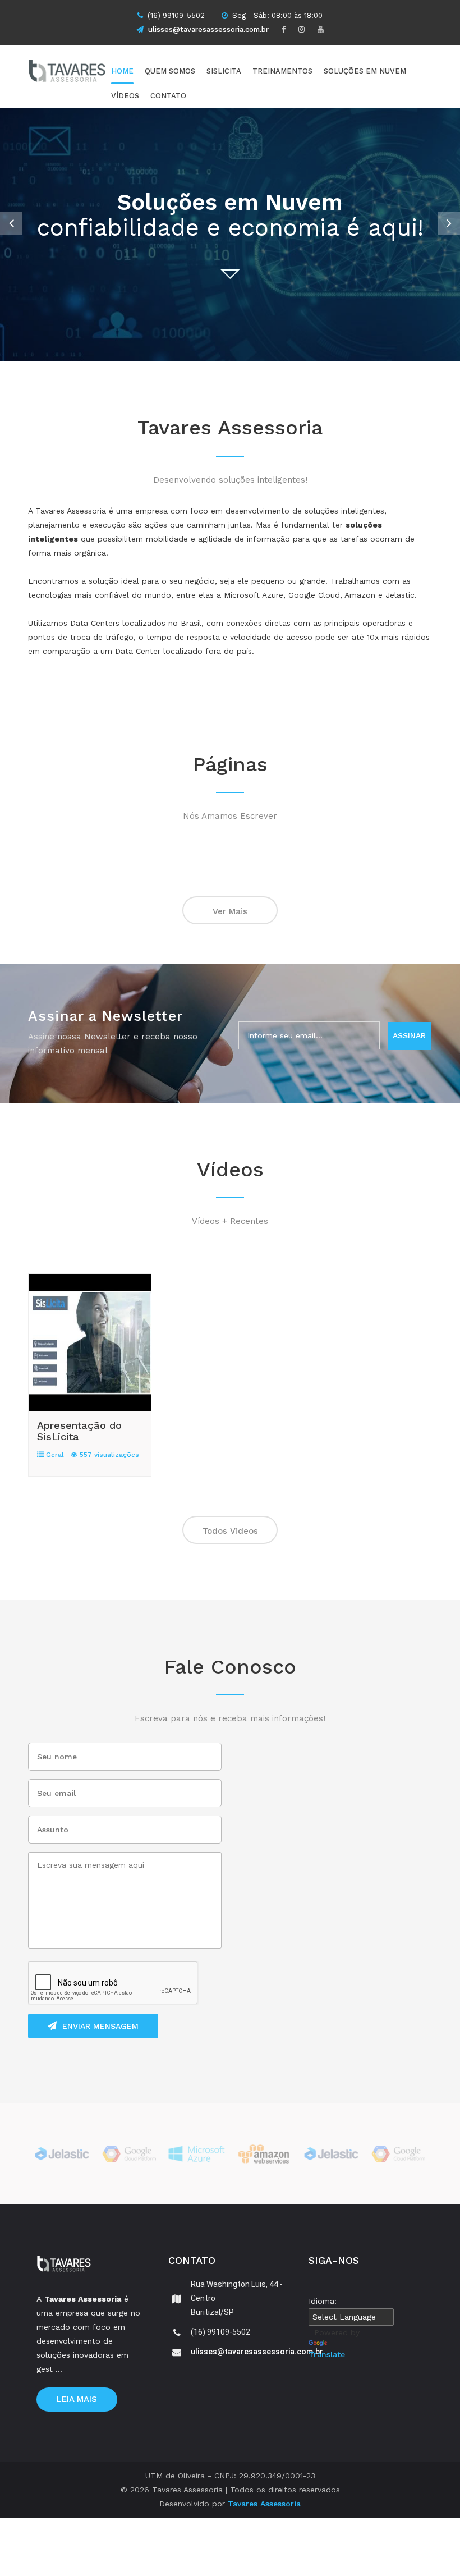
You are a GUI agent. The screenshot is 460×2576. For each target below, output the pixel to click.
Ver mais (230, 911)
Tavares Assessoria (264, 2504)
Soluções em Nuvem (365, 71)
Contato (168, 96)
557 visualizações (108, 1455)
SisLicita (224, 71)
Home (122, 71)
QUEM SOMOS (170, 71)
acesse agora (230, 276)
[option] (230, 235)
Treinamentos (282, 71)
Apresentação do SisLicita (79, 1431)
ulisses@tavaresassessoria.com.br (208, 29)
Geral (54, 1455)
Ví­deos (125, 96)
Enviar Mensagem (100, 2026)
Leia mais (77, 2399)
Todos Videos (230, 1531)
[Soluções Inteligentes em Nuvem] (87, 73)
